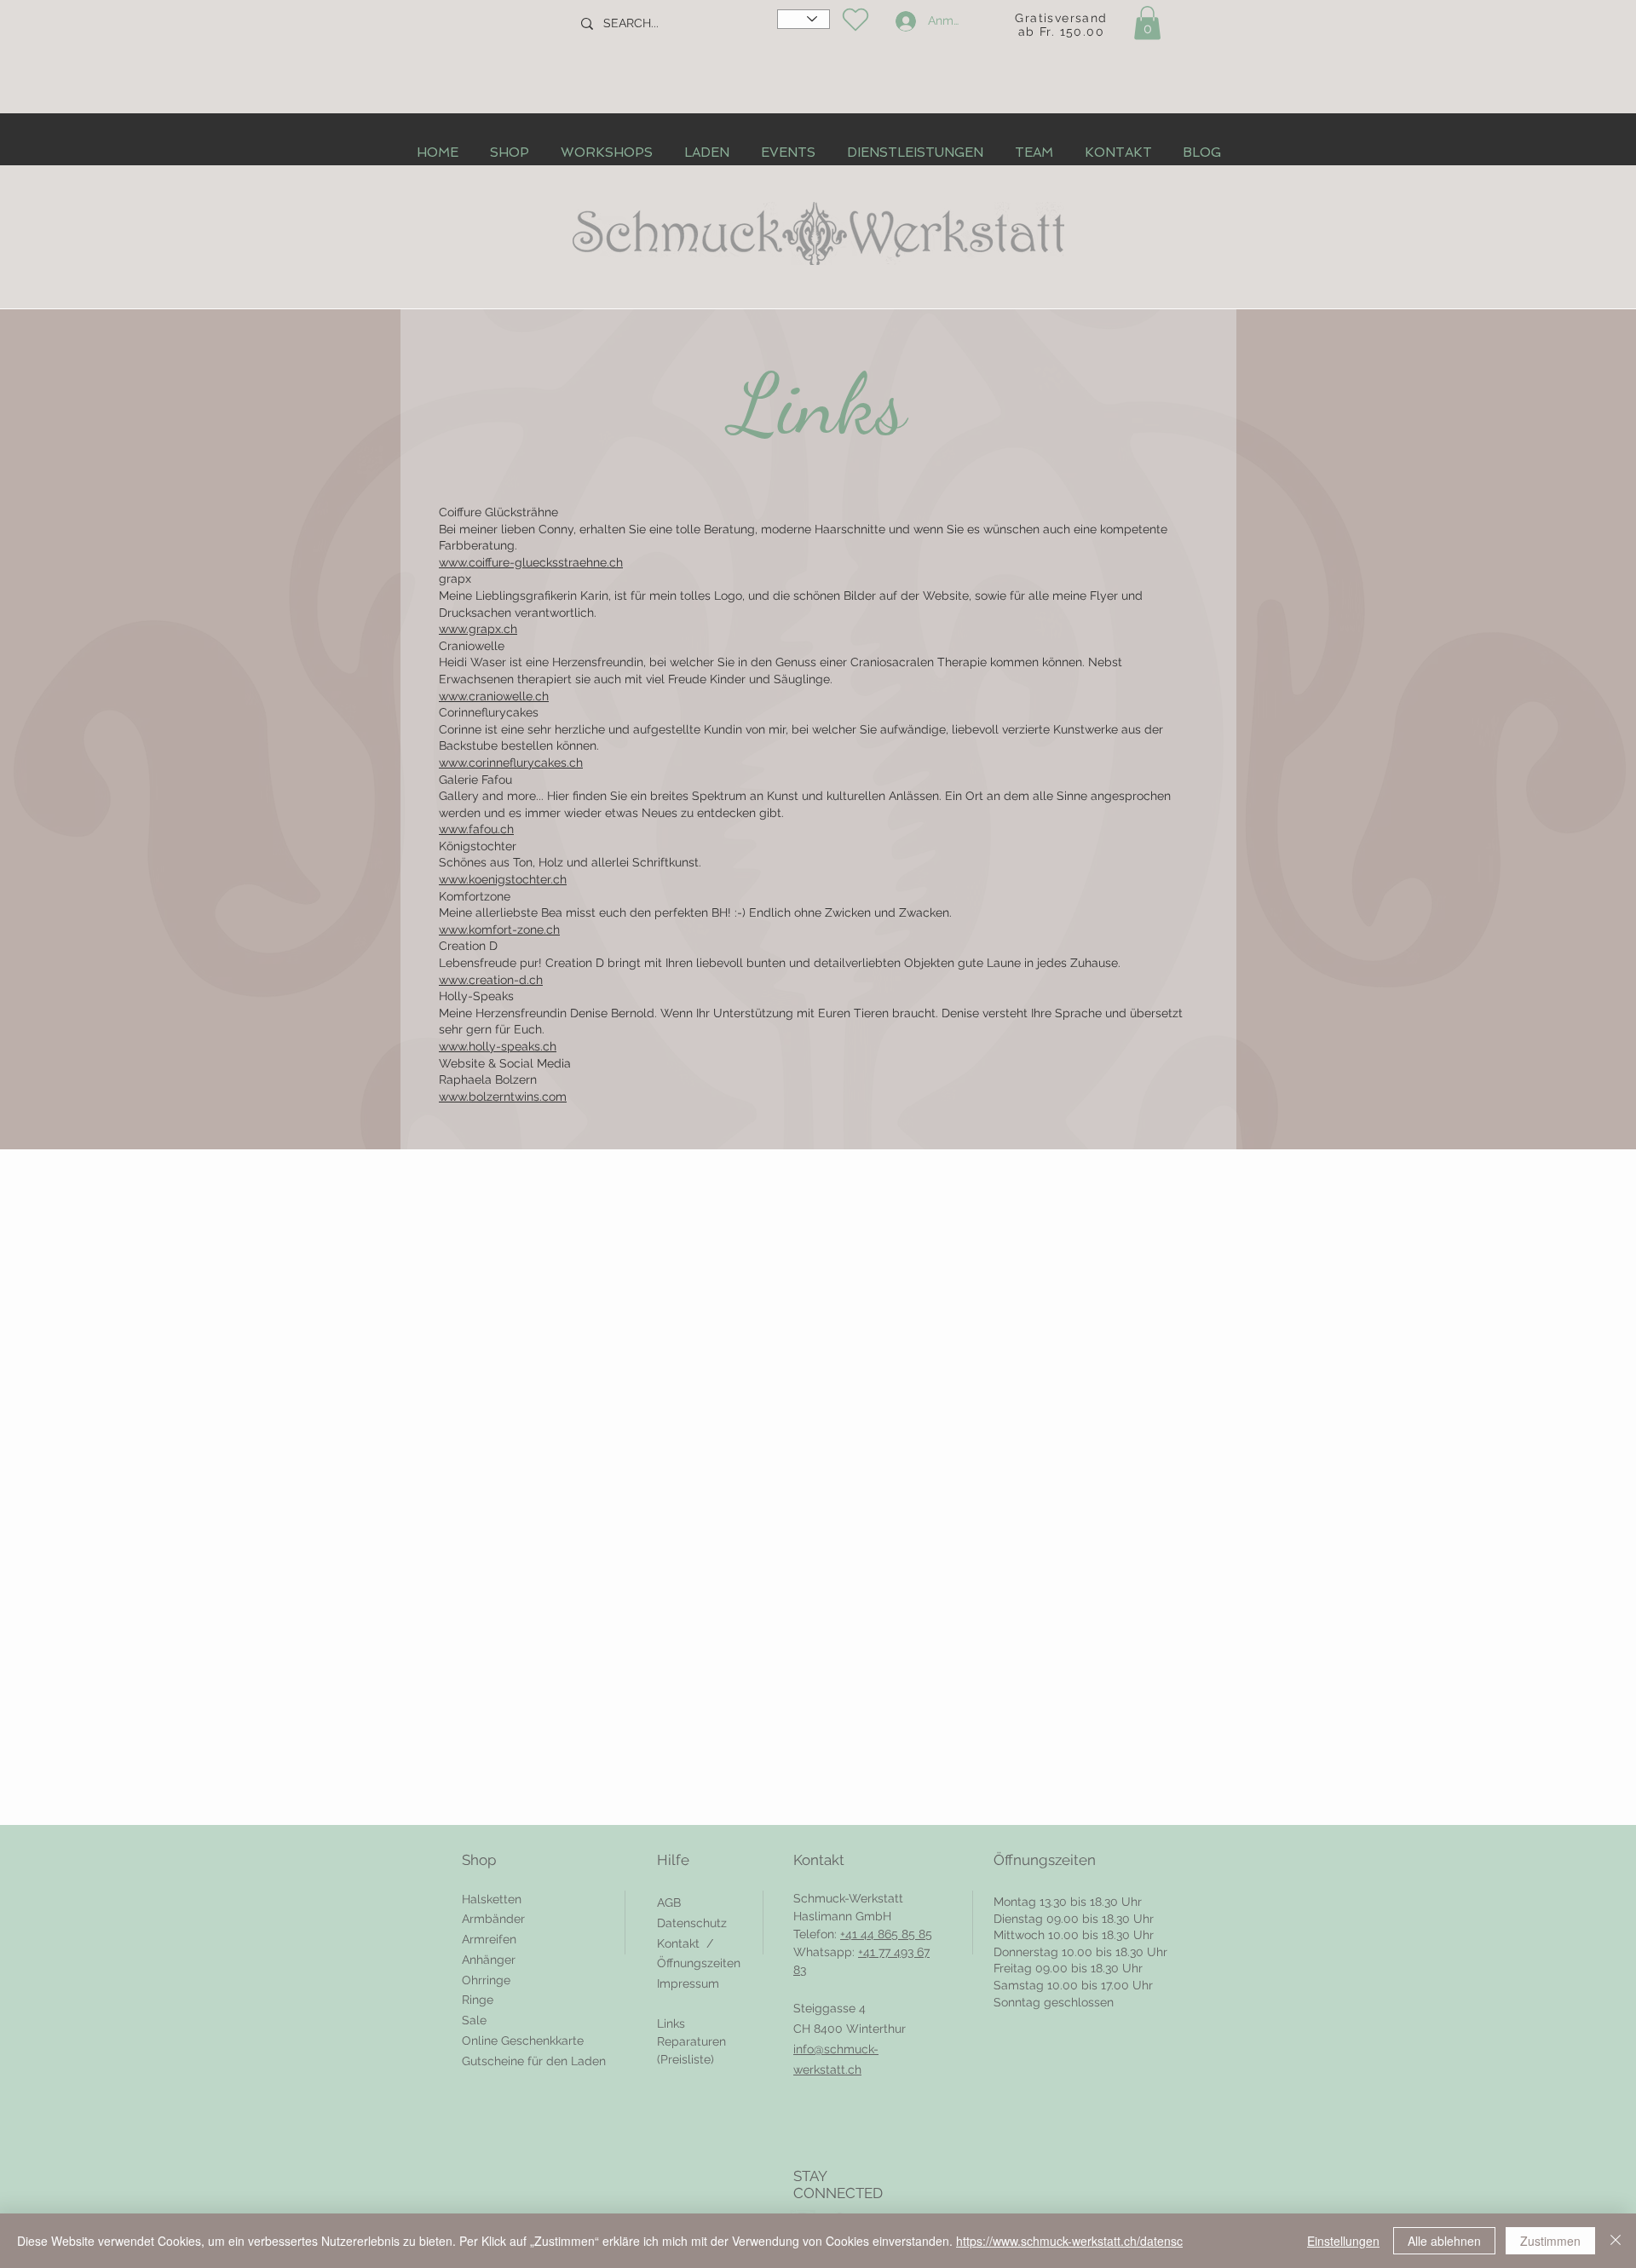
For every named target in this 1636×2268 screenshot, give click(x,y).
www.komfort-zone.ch (499, 930)
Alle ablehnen (1444, 2241)
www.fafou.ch (476, 829)
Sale (474, 2020)
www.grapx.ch (478, 629)
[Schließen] (1616, 2241)
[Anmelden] (903, 21)
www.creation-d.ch (491, 980)
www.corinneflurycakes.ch (511, 763)
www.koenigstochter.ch (503, 879)
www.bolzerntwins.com (503, 1097)
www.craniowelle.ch (494, 696)
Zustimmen (1550, 2241)
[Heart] (855, 20)
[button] (1147, 23)
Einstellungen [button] (1343, 2241)
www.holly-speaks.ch (498, 1046)
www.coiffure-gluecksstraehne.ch (531, 562)
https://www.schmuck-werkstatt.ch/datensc (1069, 2241)
